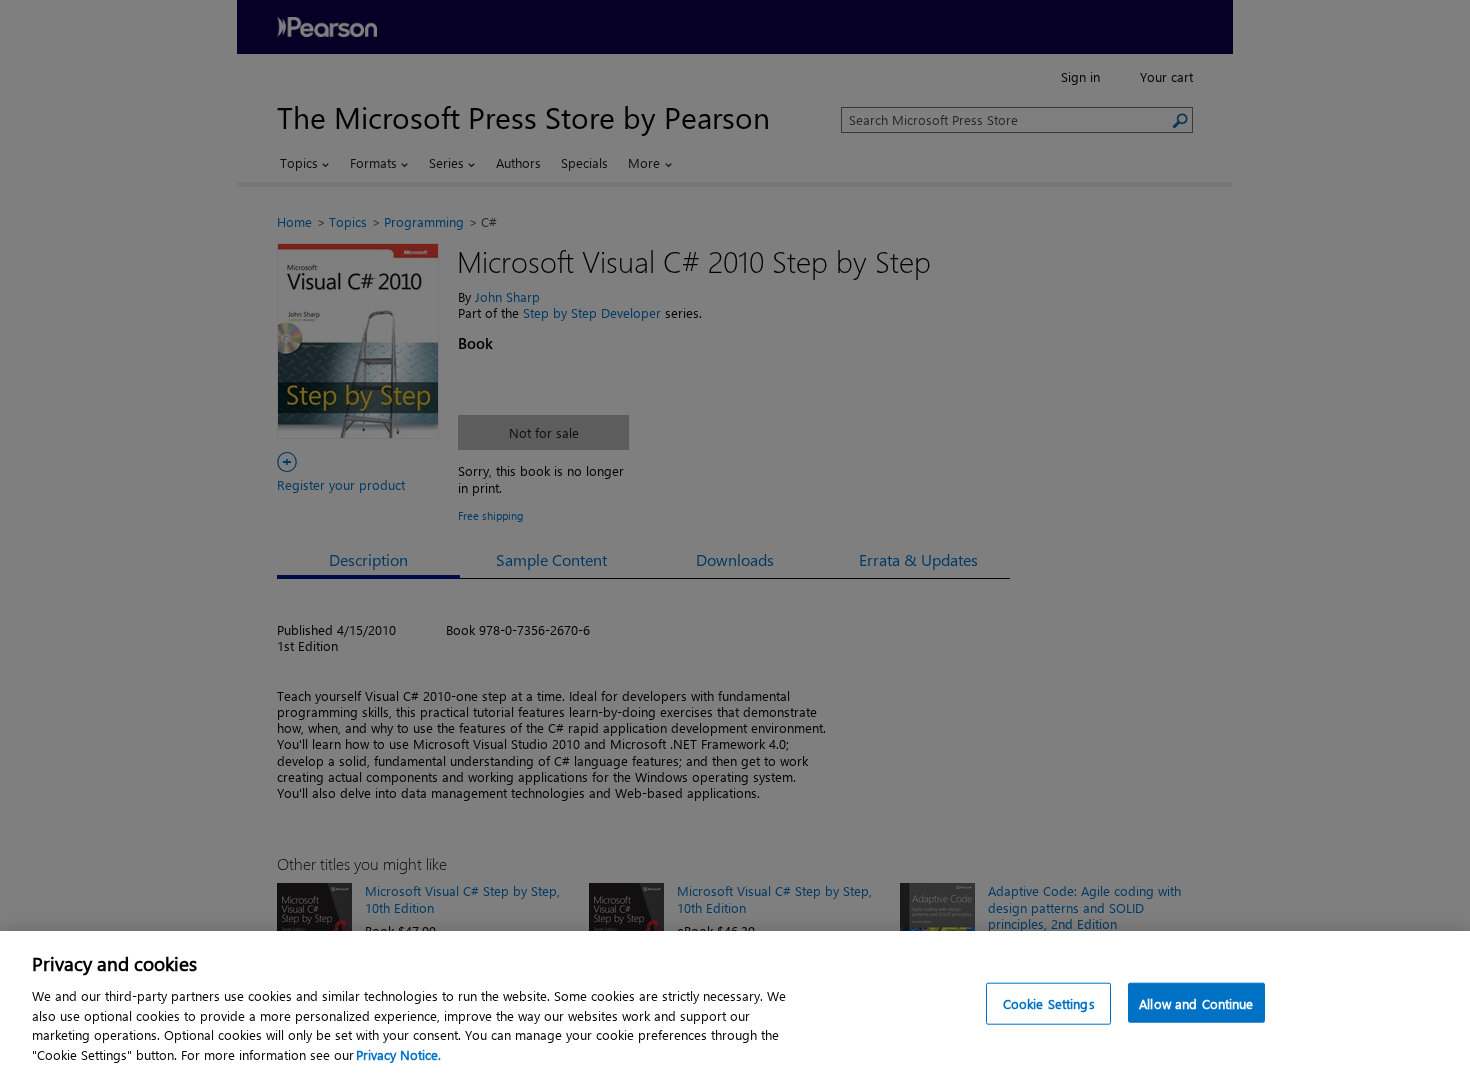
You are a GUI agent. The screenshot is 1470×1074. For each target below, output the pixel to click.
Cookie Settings (1049, 1003)
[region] (735, 1002)
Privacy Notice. (398, 1053)
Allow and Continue (1196, 1003)
